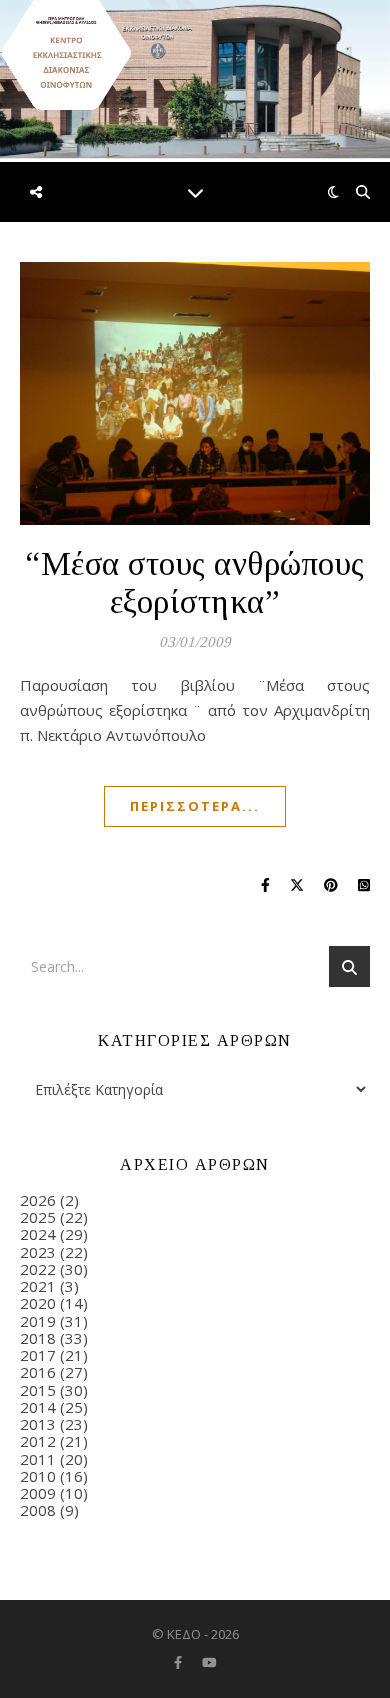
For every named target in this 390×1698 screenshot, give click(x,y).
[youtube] (209, 1662)
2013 (38, 1424)
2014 (38, 1407)
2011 (38, 1459)
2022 (38, 1269)
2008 (38, 1510)
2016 (38, 1372)
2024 (38, 1234)
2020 (38, 1303)
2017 (38, 1355)
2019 (38, 1321)
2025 (38, 1217)
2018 (38, 1338)
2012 (38, 1441)
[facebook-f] (179, 1662)
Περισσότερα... (195, 806)
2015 (38, 1390)
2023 (38, 1252)
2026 (38, 1200)
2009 (38, 1493)
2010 (38, 1476)
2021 (38, 1286)
